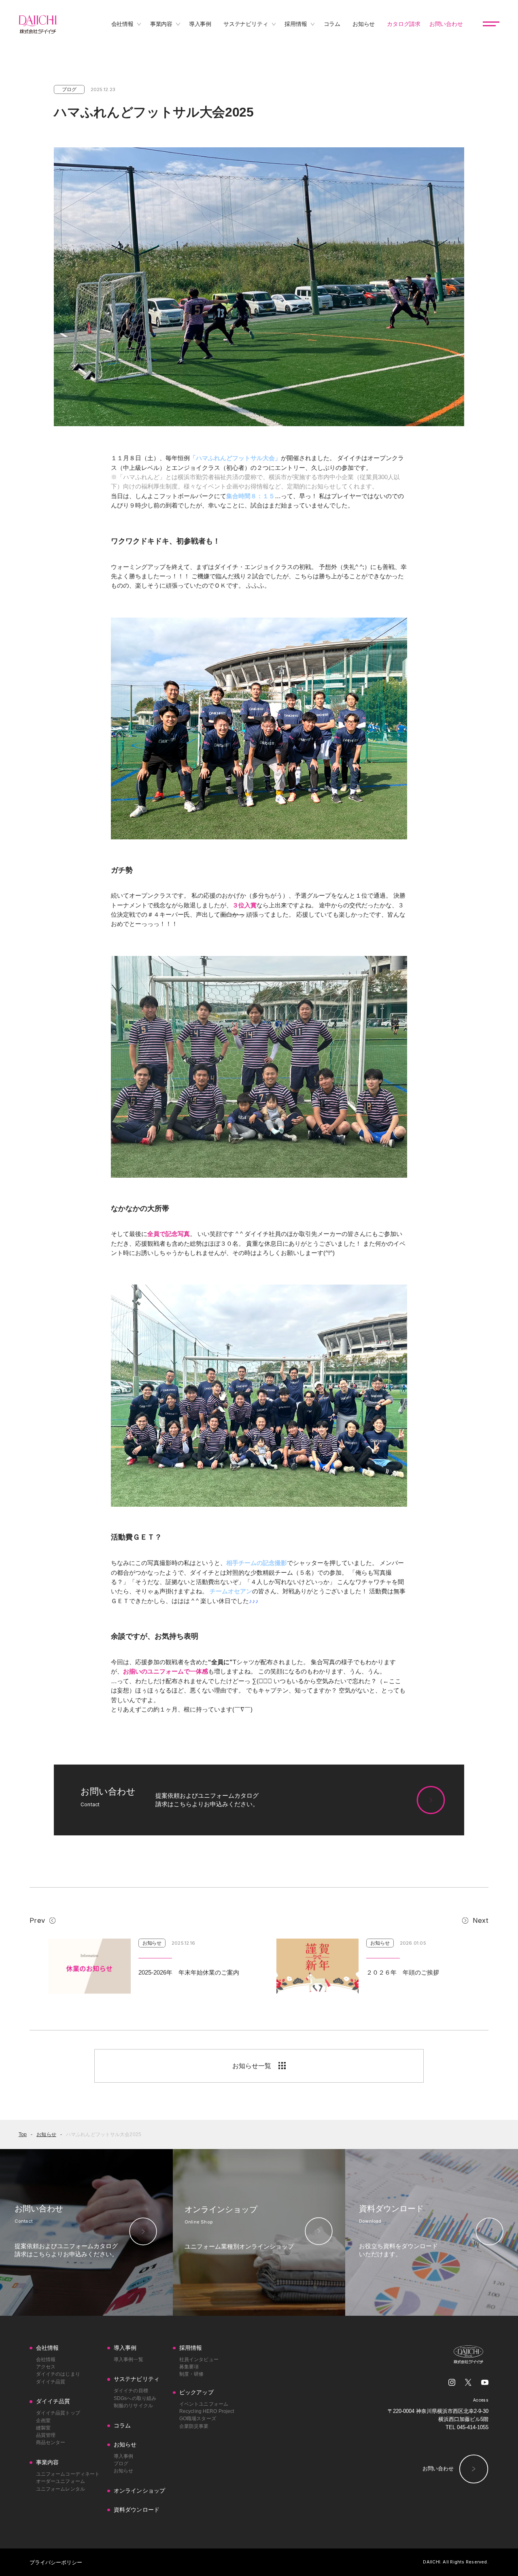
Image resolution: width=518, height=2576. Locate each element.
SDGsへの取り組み (135, 2398)
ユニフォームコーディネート (68, 2474)
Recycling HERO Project (207, 2411)
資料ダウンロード (137, 2510)
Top (23, 2134)
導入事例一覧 (128, 2359)
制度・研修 (192, 2374)
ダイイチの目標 (131, 2391)
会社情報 (46, 2359)
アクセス (46, 2367)
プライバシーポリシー (56, 2562)
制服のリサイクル (133, 2406)
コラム (122, 2426)
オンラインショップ (139, 2491)
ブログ (121, 2463)
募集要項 (189, 2367)
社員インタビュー (199, 2359)
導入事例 (123, 2456)
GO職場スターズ (198, 2419)
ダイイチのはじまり (58, 2374)
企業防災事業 (194, 2426)
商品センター (51, 2442)
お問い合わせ (438, 2469)
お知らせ (46, 2134)
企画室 (43, 2421)
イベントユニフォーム (204, 2404)
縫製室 (43, 2428)
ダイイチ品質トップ (58, 2413)
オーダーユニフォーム (61, 2481)
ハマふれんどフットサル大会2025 (104, 2134)
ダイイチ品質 (51, 2382)
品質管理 (46, 2435)
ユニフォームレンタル (61, 2489)
